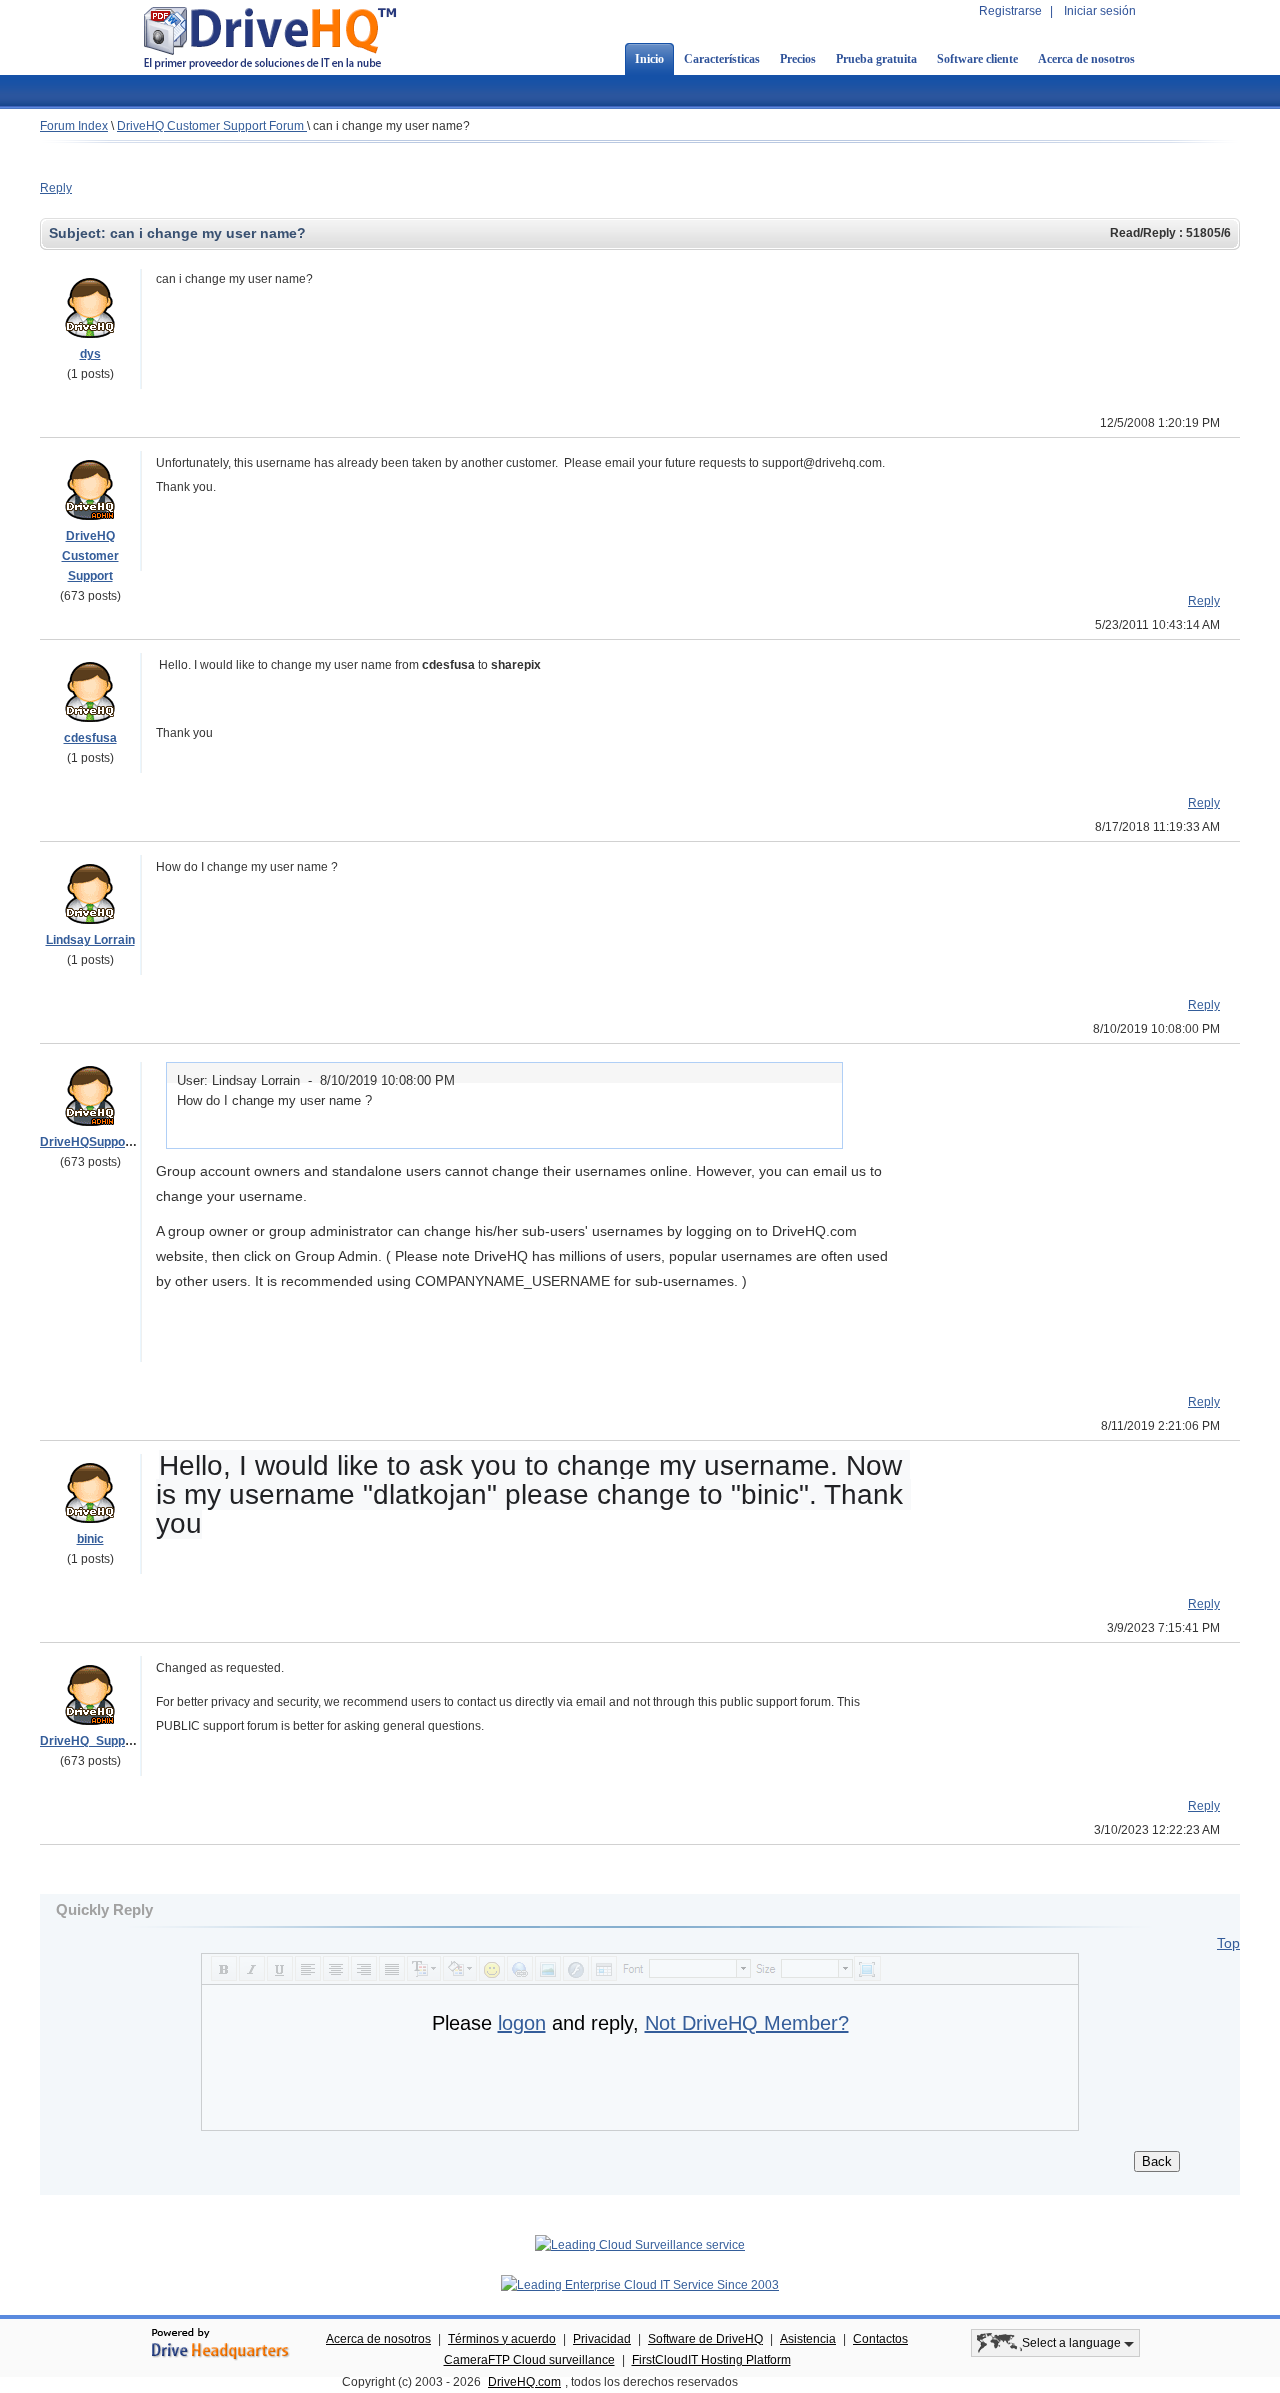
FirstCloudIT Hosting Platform (711, 2360)
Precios (798, 59)
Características (722, 59)
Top (1228, 1943)
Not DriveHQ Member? (747, 2023)
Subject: (79, 233)
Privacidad (602, 2339)
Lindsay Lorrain (90, 940)
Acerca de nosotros (1086, 59)
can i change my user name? (391, 126)
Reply (56, 188)
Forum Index (74, 126)
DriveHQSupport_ (90, 1142)
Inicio (649, 59)
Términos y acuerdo (502, 2339)
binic (90, 1539)
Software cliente (977, 59)
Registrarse (1010, 11)
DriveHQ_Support (90, 1741)
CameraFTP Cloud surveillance (529, 2360)
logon (522, 2023)
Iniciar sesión (1100, 11)
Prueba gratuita (876, 59)
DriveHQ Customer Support (90, 556)
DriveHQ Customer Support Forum (212, 126)
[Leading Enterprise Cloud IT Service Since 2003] (640, 2285)
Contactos (880, 2339)
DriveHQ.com (524, 2382)
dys (90, 354)
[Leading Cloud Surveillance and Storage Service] (640, 2245)
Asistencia (808, 2339)
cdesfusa (90, 738)
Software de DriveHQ (705, 2339)
